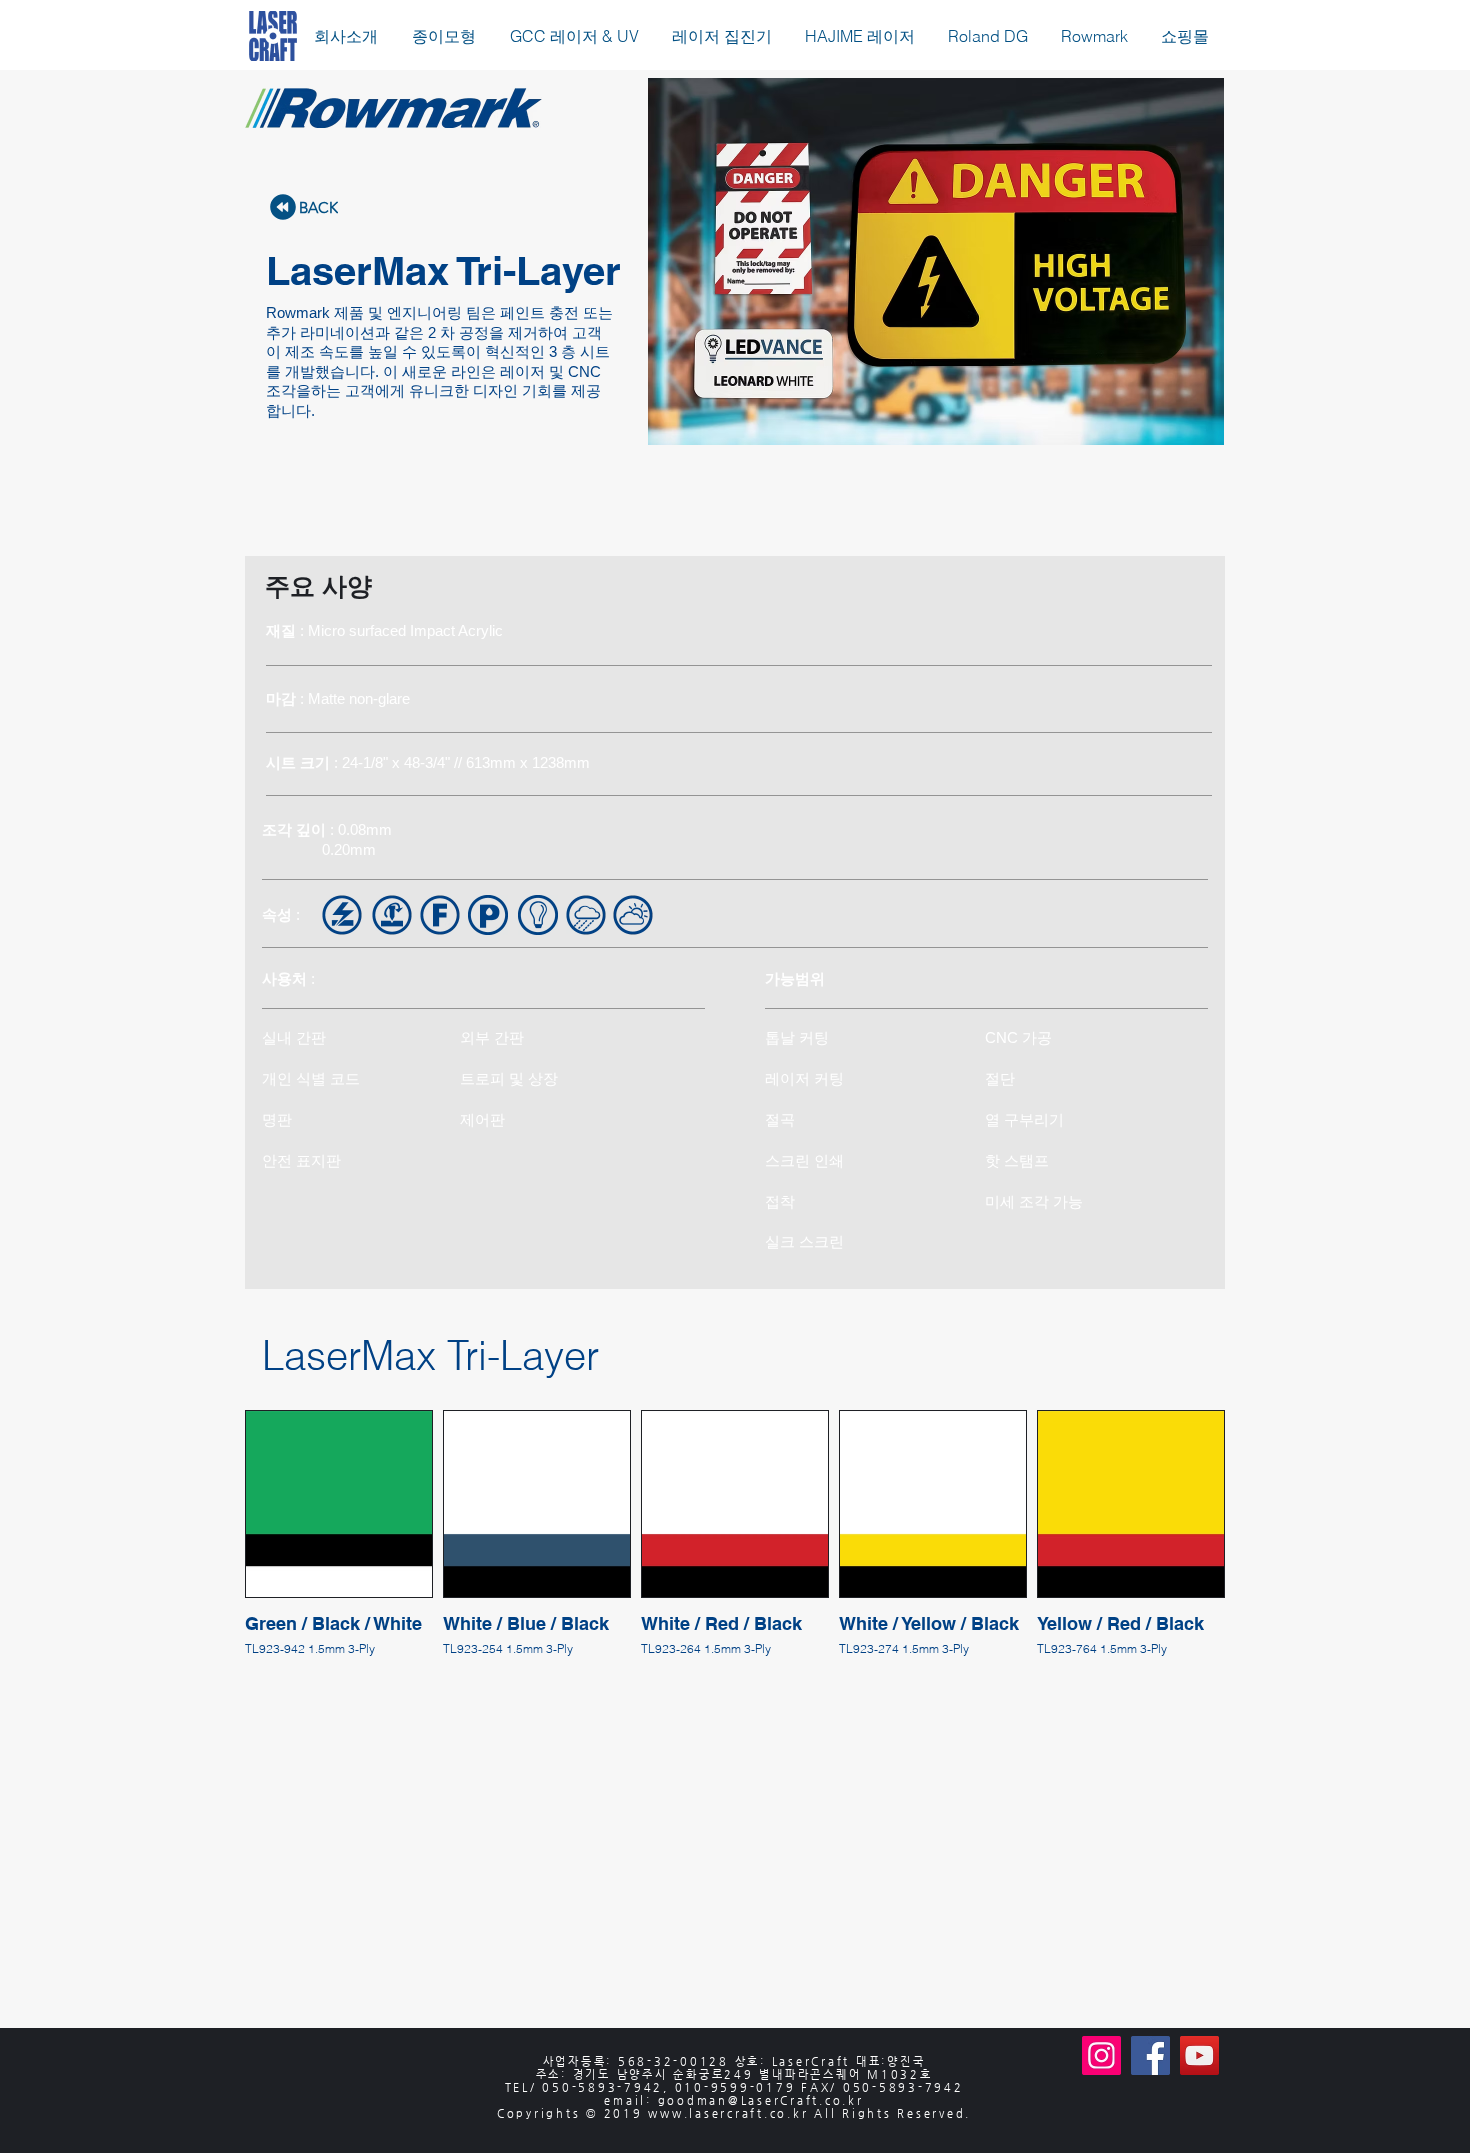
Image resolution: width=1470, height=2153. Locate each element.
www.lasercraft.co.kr (728, 2113)
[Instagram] (1101, 2055)
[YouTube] (1199, 2055)
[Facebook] (1150, 2055)
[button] (444, 36)
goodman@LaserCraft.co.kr (761, 2100)
